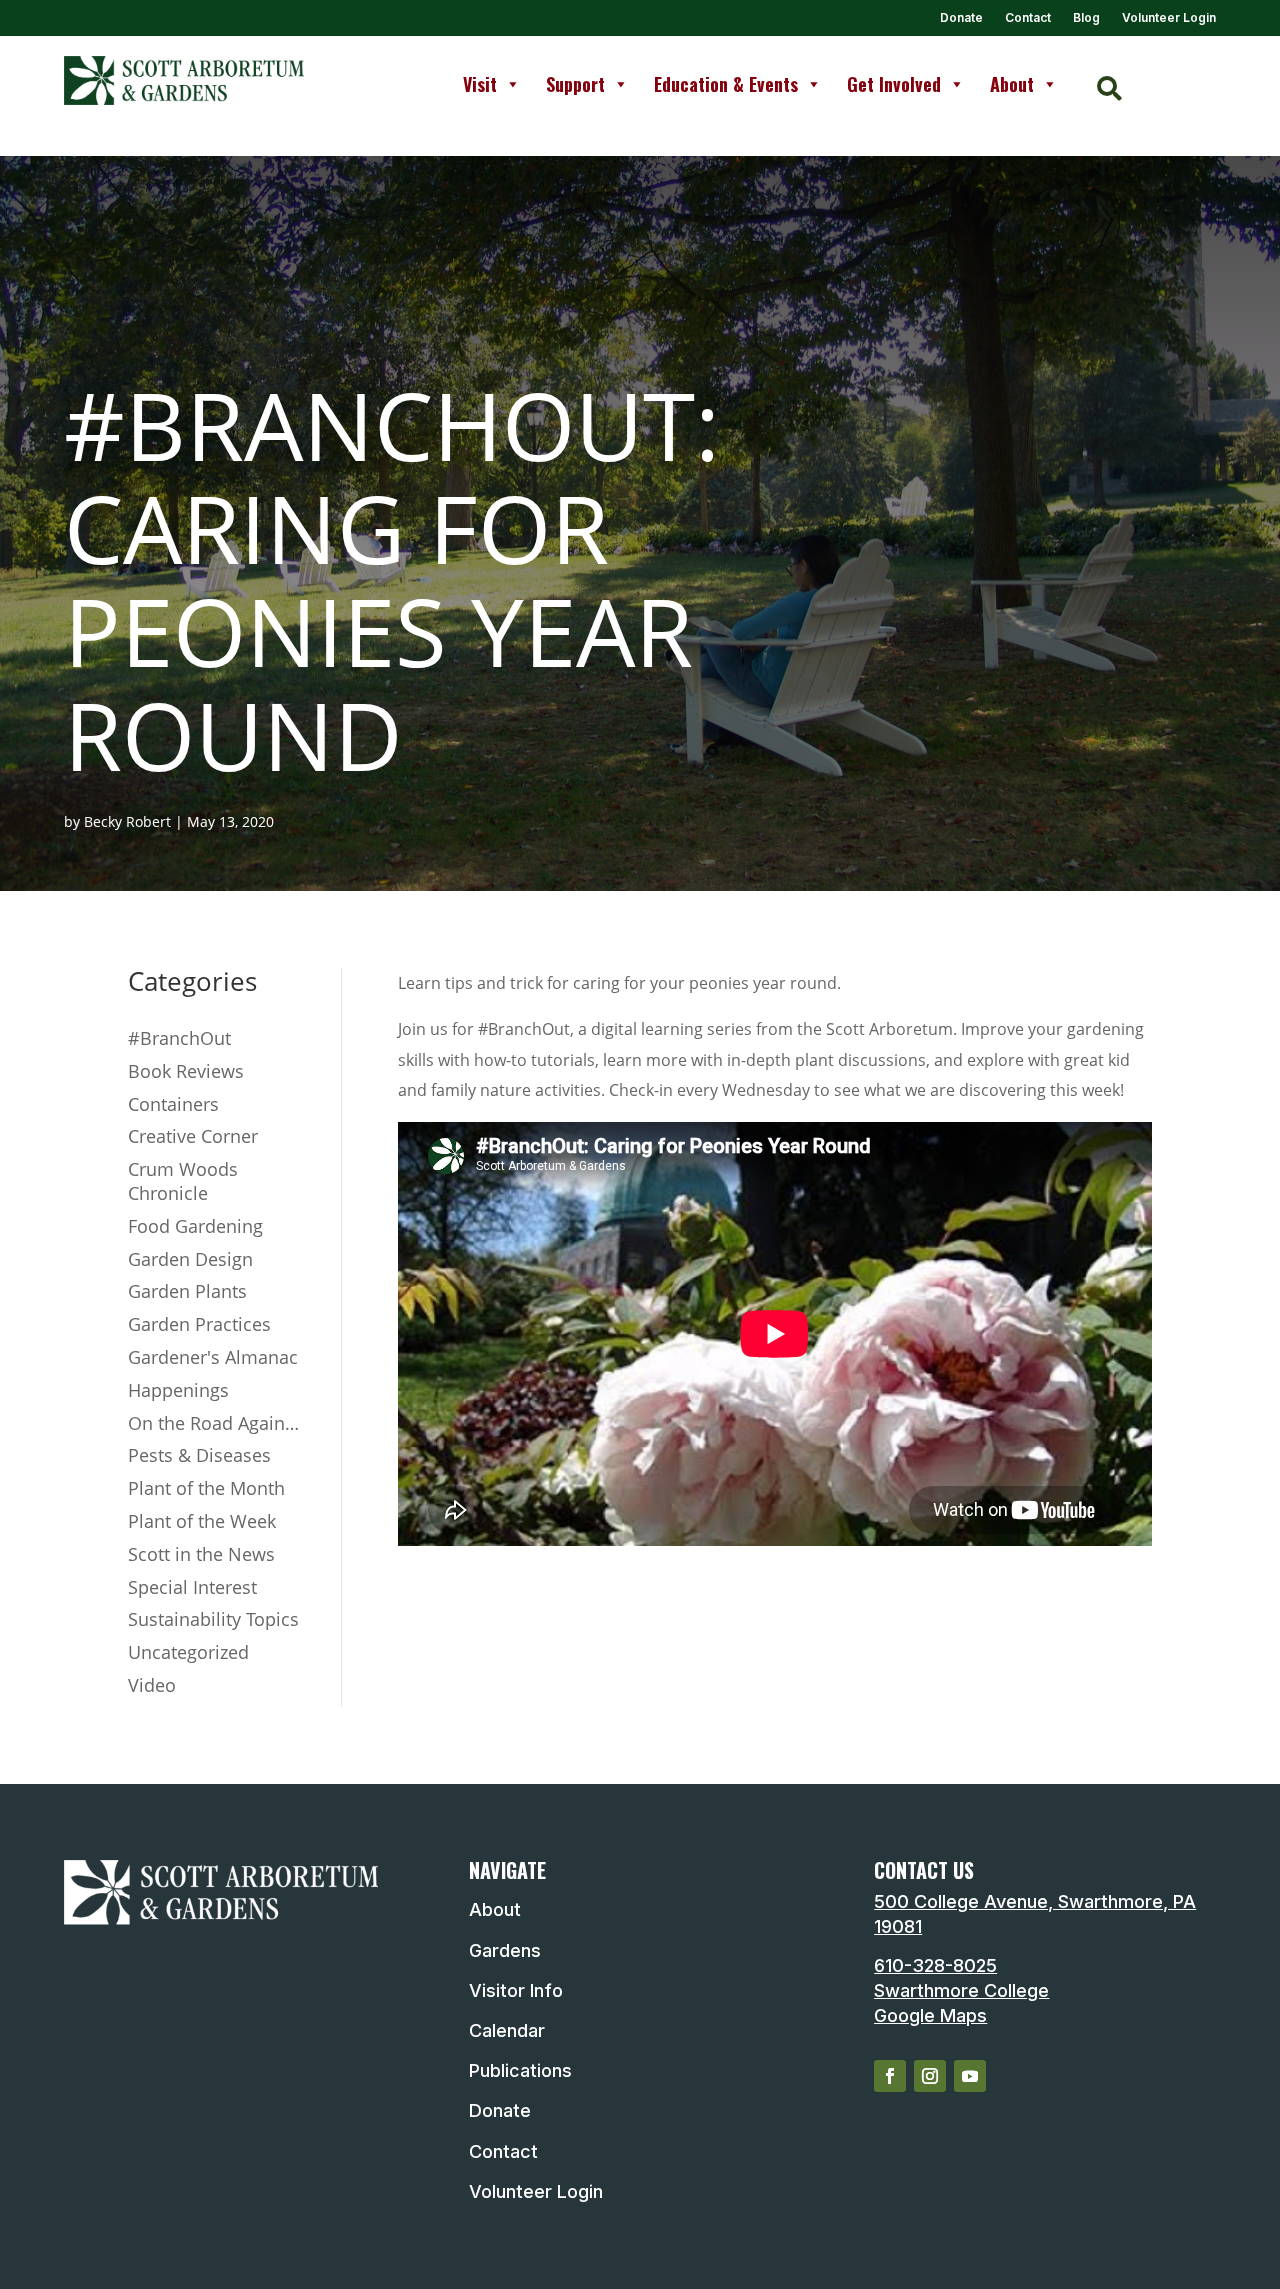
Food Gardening (195, 1226)
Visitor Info (516, 1990)
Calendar (507, 2030)
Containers (173, 1104)
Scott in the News (201, 1554)
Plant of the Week (202, 1521)
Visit (480, 84)
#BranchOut (179, 1038)
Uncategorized (188, 1652)
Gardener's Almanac (213, 1357)
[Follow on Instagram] (930, 2076)
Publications (520, 2070)
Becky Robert (127, 821)
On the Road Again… (213, 1423)
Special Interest (192, 1587)
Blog (1086, 18)
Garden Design (190, 1259)
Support (575, 84)
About (1012, 84)
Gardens (505, 1950)
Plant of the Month (206, 1488)
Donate (961, 18)
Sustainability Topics (213, 1619)
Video (152, 1685)
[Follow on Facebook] (890, 2076)
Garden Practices (199, 1324)
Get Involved (894, 84)
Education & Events (726, 84)
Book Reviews (186, 1071)
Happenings (178, 1390)
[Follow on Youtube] (970, 2076)
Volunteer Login (1169, 18)
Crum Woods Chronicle (183, 1181)
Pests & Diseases (199, 1455)
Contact (1028, 18)
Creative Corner (193, 1136)
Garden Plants (187, 1291)
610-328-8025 (935, 1965)
